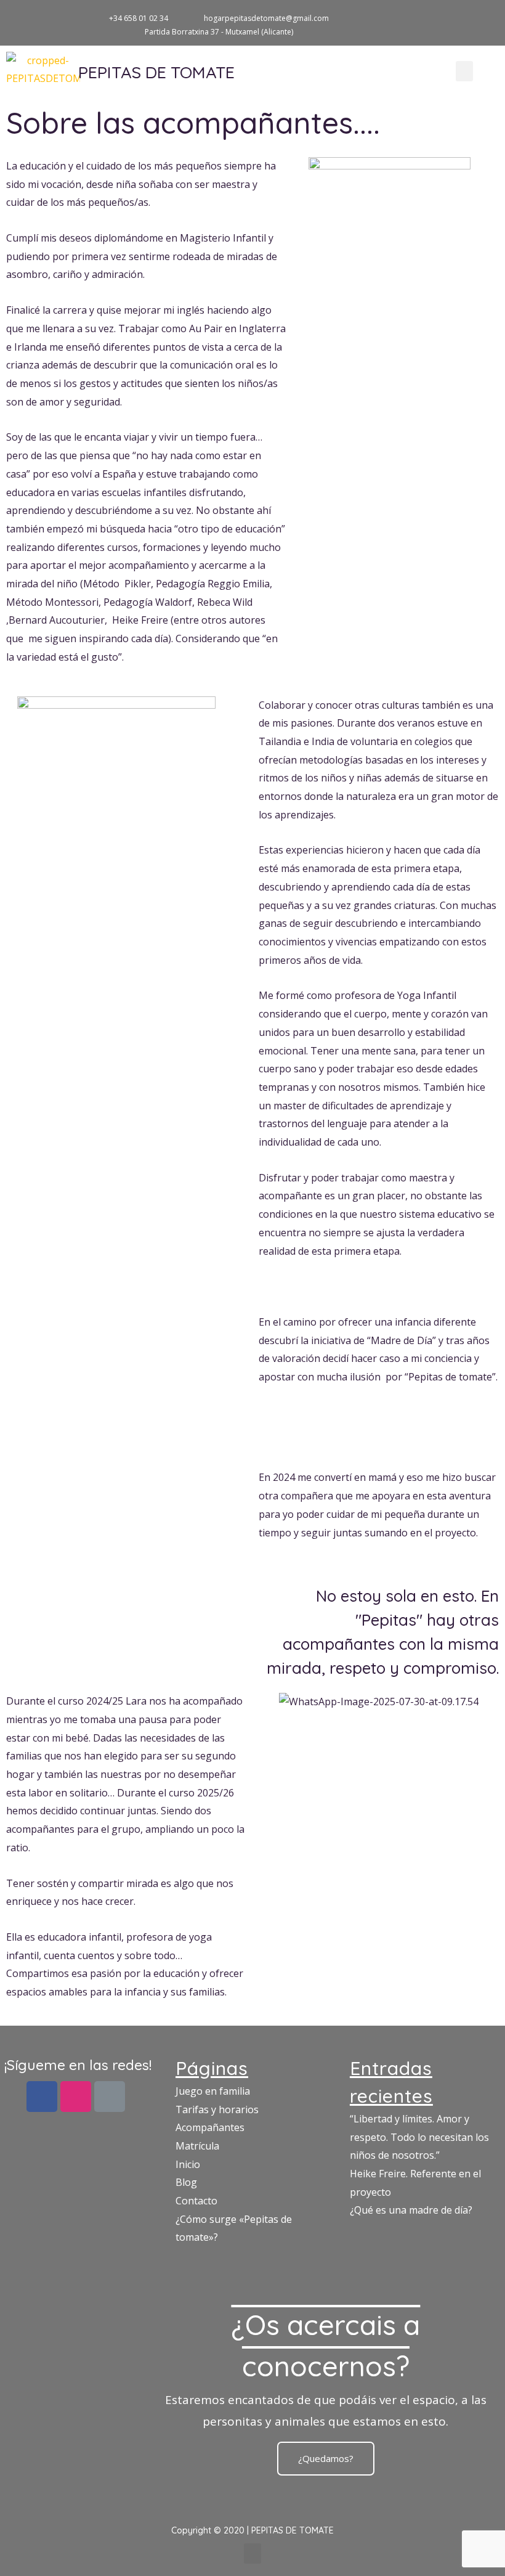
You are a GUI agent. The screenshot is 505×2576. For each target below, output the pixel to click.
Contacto (196, 2201)
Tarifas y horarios (217, 2109)
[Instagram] (468, 17)
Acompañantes (210, 2127)
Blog (186, 2182)
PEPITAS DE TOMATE (156, 72)
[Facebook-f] (447, 17)
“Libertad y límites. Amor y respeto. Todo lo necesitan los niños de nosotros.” (419, 2137)
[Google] (488, 17)
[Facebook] (42, 2097)
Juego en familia (213, 2091)
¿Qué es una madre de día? (411, 2210)
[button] (464, 71)
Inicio (188, 2164)
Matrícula (197, 2146)
